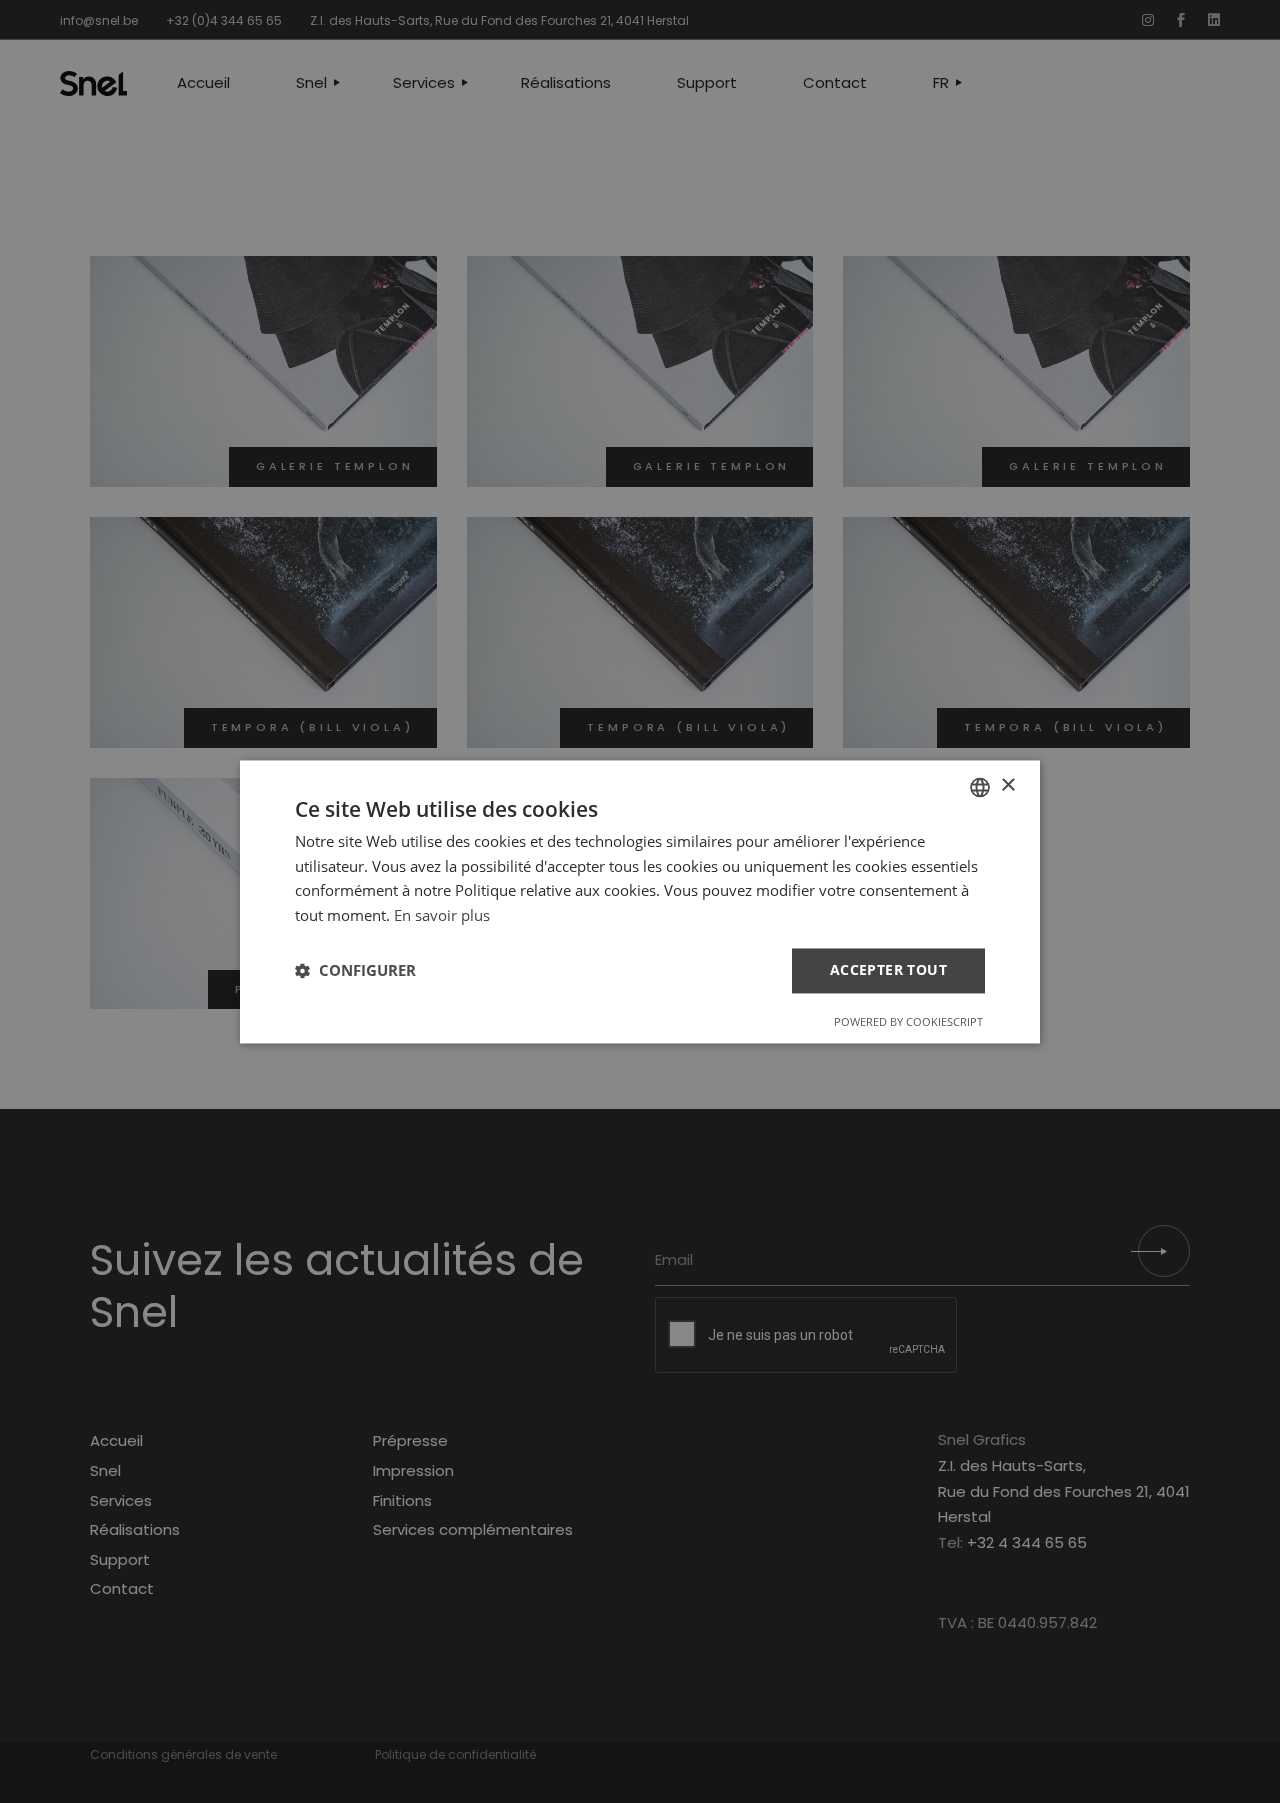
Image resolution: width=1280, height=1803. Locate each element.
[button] (355, 971)
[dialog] (640, 901)
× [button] (1007, 785)
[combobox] (980, 787)
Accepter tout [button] (888, 969)
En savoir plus (442, 916)
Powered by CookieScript (908, 1021)
